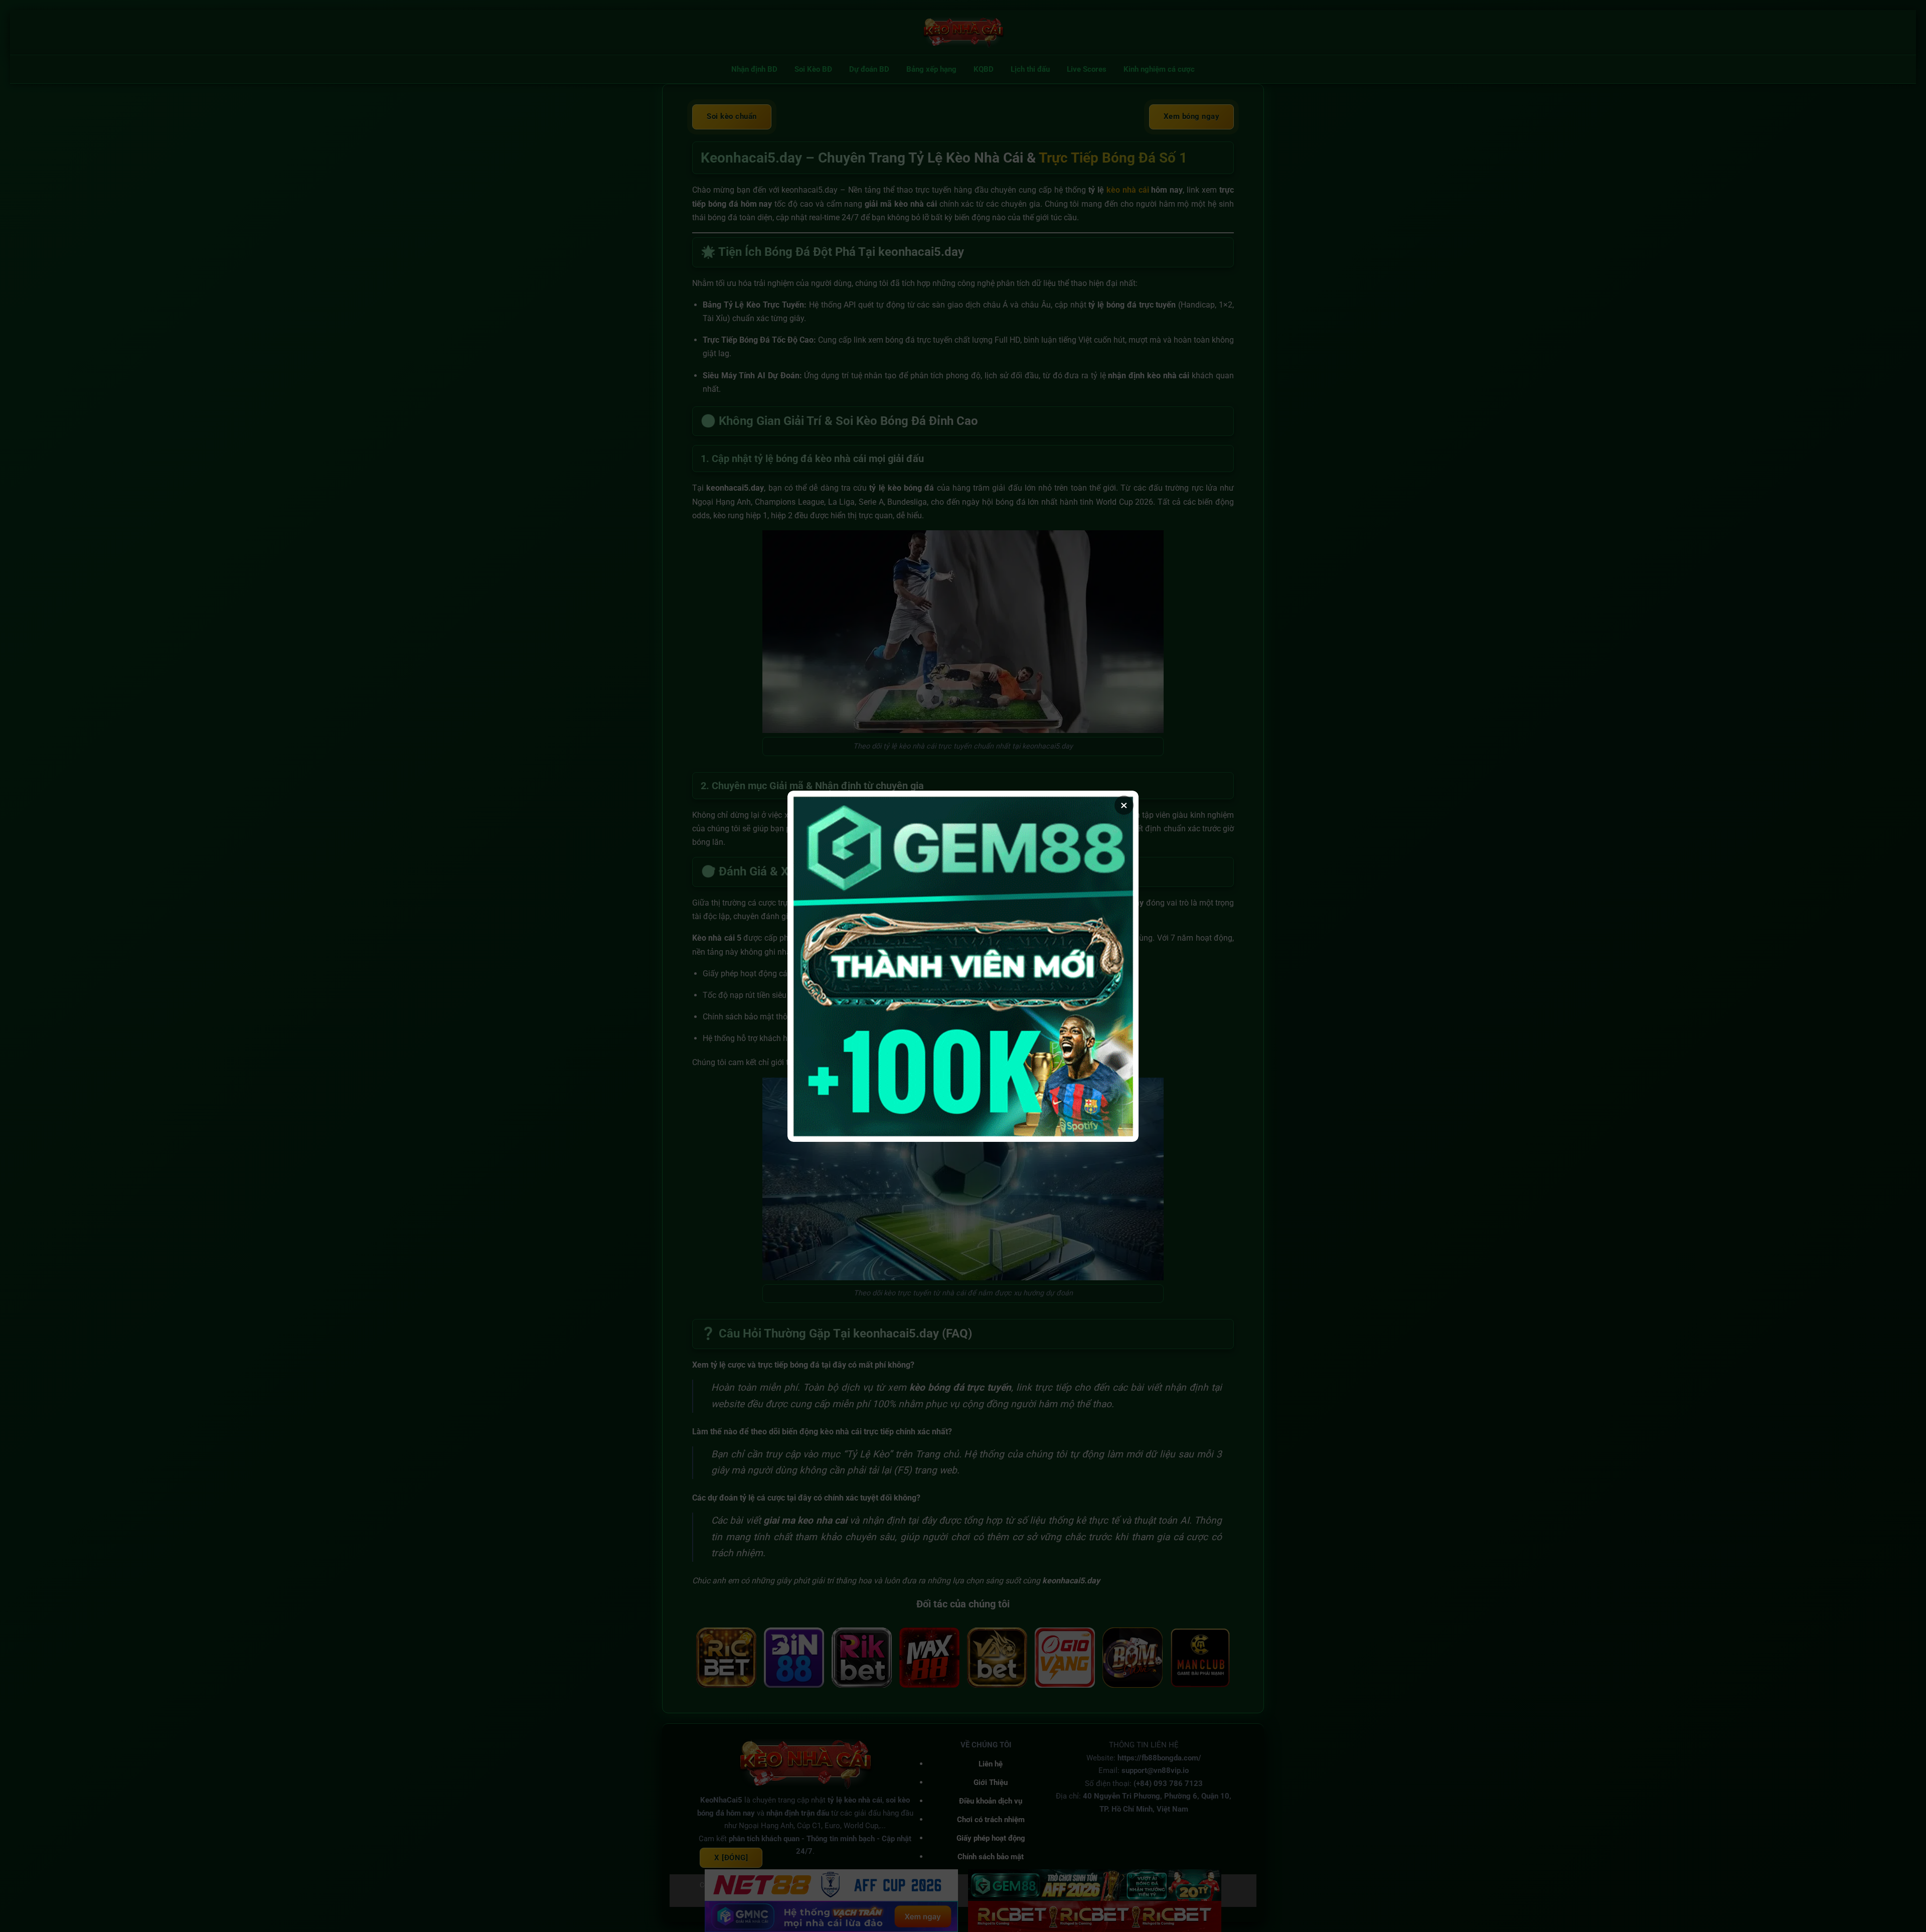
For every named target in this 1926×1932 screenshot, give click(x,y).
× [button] (1124, 805)
